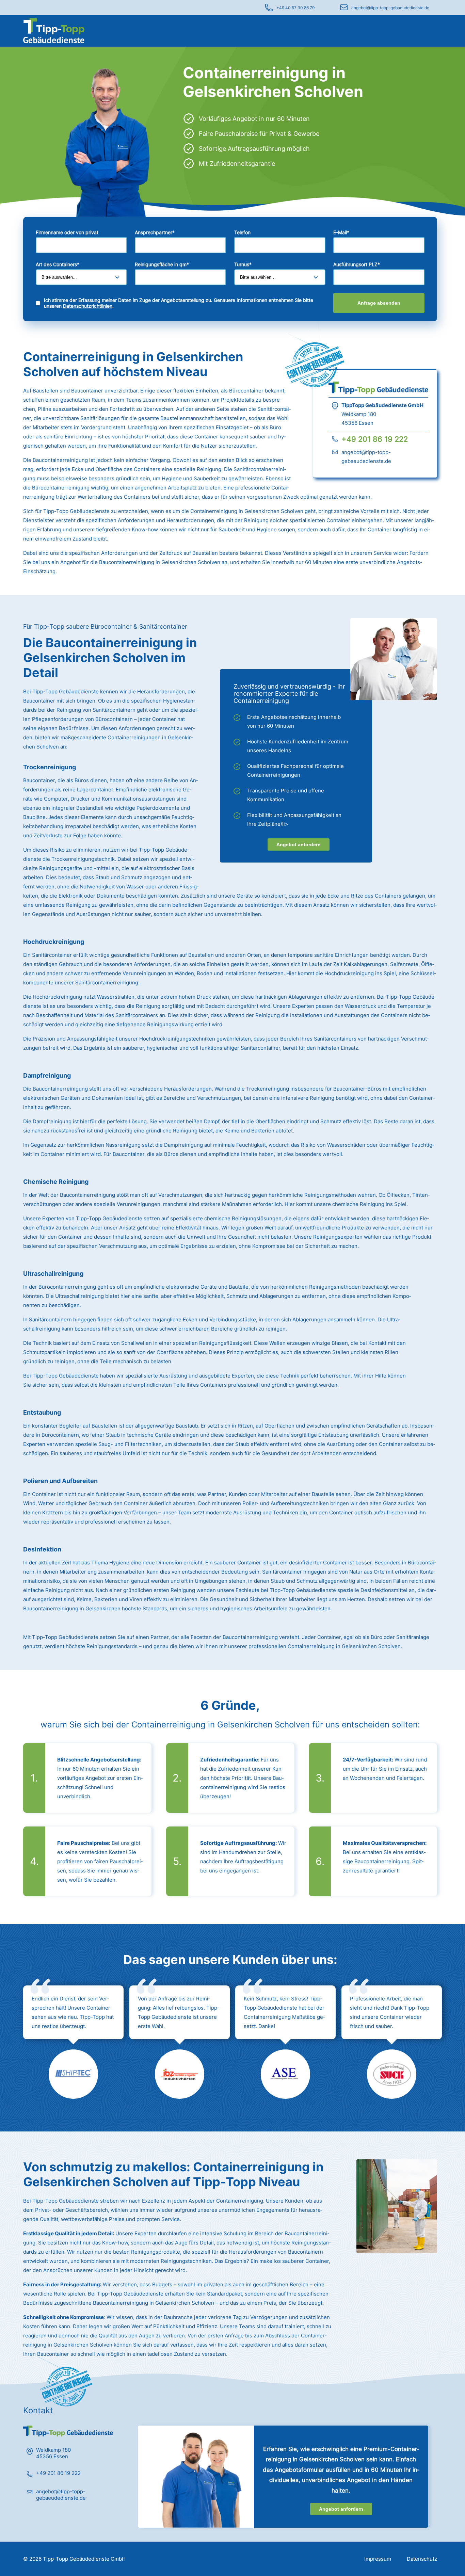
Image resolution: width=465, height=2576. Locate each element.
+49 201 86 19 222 (375, 439)
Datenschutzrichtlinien (88, 306)
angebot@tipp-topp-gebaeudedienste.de (390, 8)
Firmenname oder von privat (67, 232)
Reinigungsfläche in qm (162, 264)
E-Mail (341, 232)
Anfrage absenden (379, 303)
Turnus (243, 264)
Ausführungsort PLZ (357, 264)
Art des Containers (58, 264)
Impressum (378, 2559)
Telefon (242, 232)
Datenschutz (422, 2559)
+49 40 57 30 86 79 (295, 8)
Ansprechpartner (155, 232)
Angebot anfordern (299, 844)
